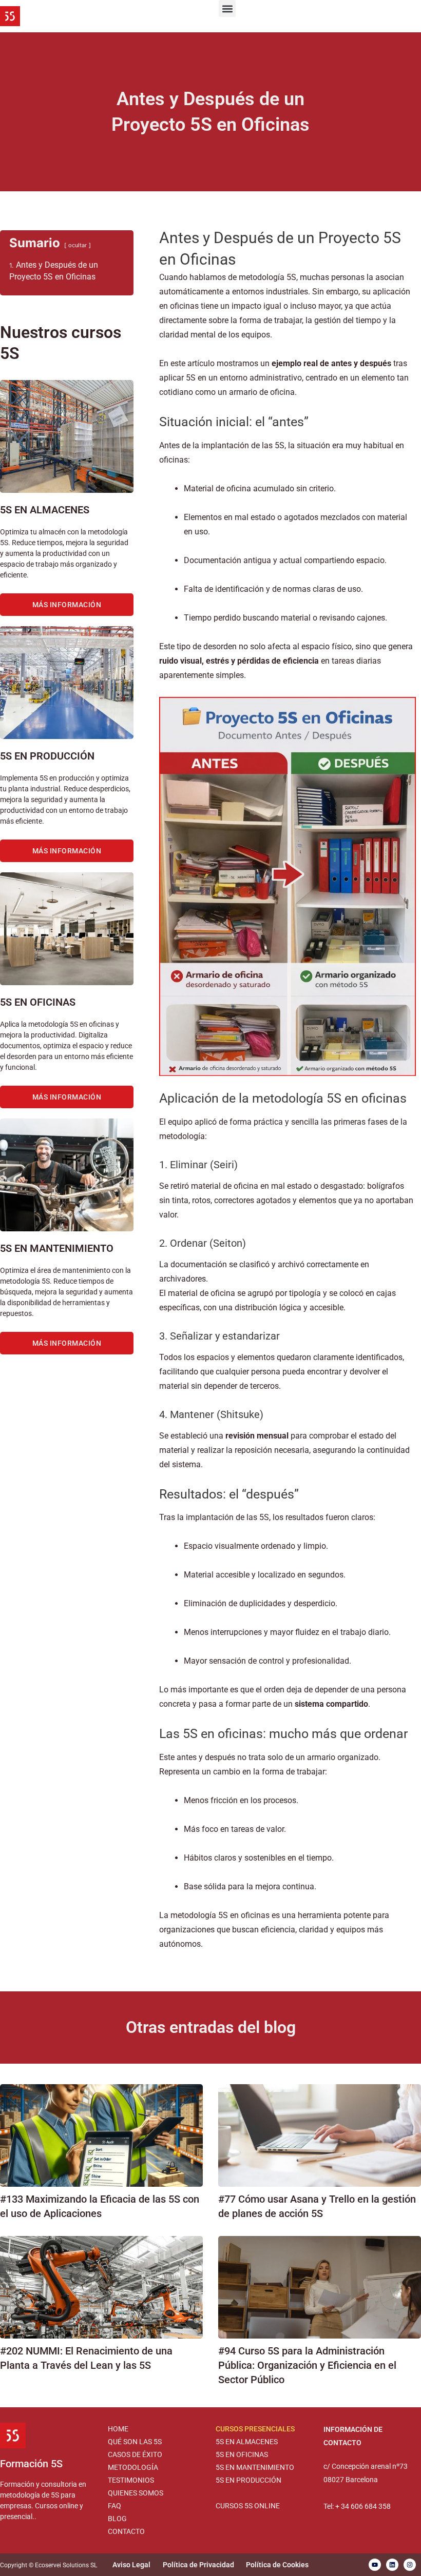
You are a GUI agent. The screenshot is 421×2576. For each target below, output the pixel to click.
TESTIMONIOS (131, 2480)
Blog (117, 2519)
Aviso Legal (131, 2565)
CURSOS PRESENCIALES (255, 2429)
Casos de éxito (135, 2454)
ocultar (78, 245)
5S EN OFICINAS (242, 2454)
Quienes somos (136, 2493)
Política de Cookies (277, 2565)
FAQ (114, 2506)
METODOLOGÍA (133, 2467)
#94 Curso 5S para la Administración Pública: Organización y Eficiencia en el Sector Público (307, 2365)
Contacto (126, 2531)
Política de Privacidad (198, 2565)
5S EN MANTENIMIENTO (255, 2467)
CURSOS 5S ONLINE (248, 2506)
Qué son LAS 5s (135, 2442)
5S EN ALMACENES (247, 2442)
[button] (227, 8)
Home (118, 2429)
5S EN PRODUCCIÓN (248, 2480)
